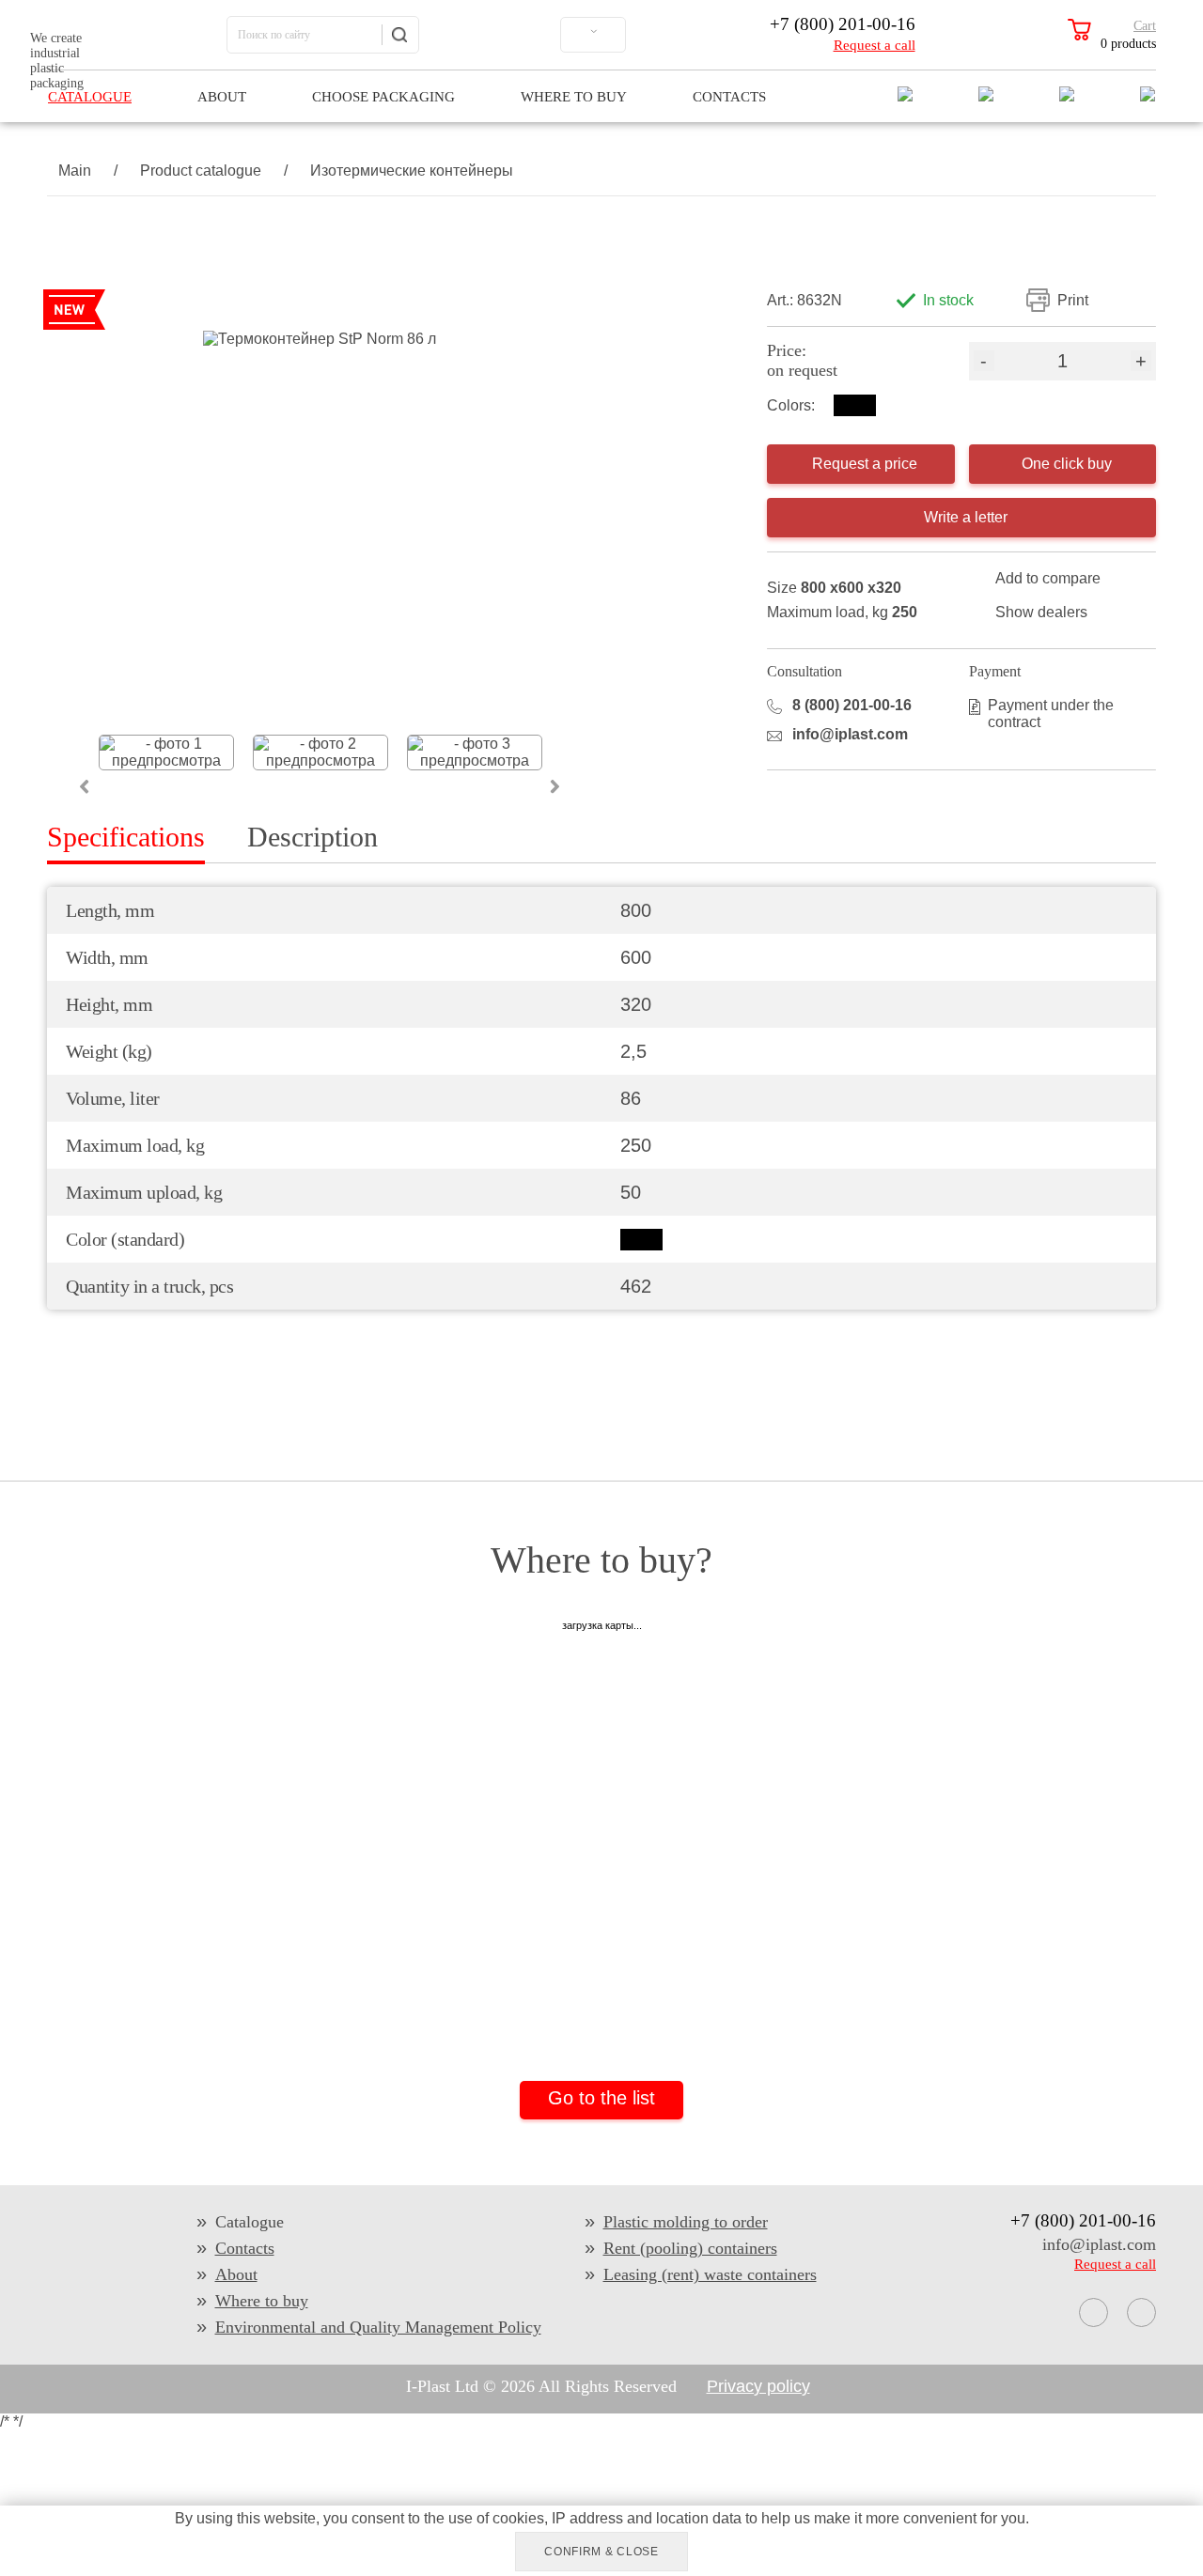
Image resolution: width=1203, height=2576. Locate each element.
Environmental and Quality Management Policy (378, 2327)
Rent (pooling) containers (690, 2248)
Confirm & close (601, 2552)
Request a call (875, 45)
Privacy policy (758, 2386)
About (222, 97)
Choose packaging (383, 97)
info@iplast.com (850, 734)
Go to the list (601, 2098)
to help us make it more (822, 2518)
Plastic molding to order (686, 2222)
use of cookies (496, 2518)
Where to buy (574, 97)
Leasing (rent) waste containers (710, 2274)
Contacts (729, 97)
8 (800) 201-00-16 (852, 705)
